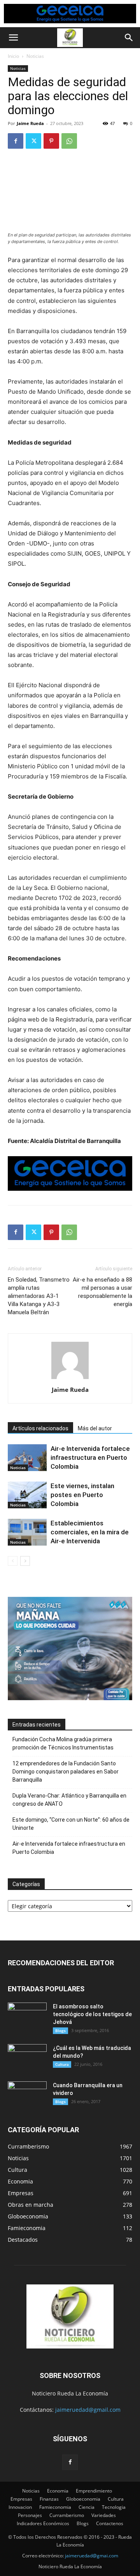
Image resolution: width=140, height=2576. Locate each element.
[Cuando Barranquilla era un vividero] (27, 2095)
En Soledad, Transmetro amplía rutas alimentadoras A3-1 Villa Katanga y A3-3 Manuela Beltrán (39, 1296)
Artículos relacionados (40, 1428)
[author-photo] (70, 1379)
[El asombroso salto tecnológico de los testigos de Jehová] (27, 2016)
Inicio (13, 56)
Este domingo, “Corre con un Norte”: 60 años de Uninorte (71, 1824)
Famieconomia (55, 2507)
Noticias (35, 56)
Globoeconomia (83, 2499)
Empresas (21, 2499)
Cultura (62, 2064)
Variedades (104, 2515)
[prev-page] (13, 1561)
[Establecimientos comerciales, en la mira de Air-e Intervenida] (27, 1532)
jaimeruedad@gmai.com (92, 2556)
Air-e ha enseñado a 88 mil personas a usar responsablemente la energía (102, 1292)
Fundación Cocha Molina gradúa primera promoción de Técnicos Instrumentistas (63, 1743)
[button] (13, 38)
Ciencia (87, 2507)
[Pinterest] (51, 141)
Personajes (30, 2515)
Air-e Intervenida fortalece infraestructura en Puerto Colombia (90, 1457)
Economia (58, 2491)
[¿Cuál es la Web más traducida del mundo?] (27, 2058)
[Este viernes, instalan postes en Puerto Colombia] (27, 1495)
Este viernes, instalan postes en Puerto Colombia (82, 1495)
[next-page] (25, 1561)
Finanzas (49, 2499)
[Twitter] (33, 141)
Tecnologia (114, 2507)
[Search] (129, 38)
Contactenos (110, 2523)
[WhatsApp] (69, 141)
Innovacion (20, 2507)
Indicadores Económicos (43, 2523)
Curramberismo (67, 2515)
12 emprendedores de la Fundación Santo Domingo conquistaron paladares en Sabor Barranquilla (66, 1772)
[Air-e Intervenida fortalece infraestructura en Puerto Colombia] (27, 1458)
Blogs (60, 2031)
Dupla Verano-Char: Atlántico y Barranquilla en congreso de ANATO (69, 1800)
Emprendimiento (94, 2491)
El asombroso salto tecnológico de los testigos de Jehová (92, 2014)
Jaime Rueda (30, 123)
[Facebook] (16, 141)
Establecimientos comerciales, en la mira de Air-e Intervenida (90, 1532)
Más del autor (95, 1428)
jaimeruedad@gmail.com (88, 2410)
